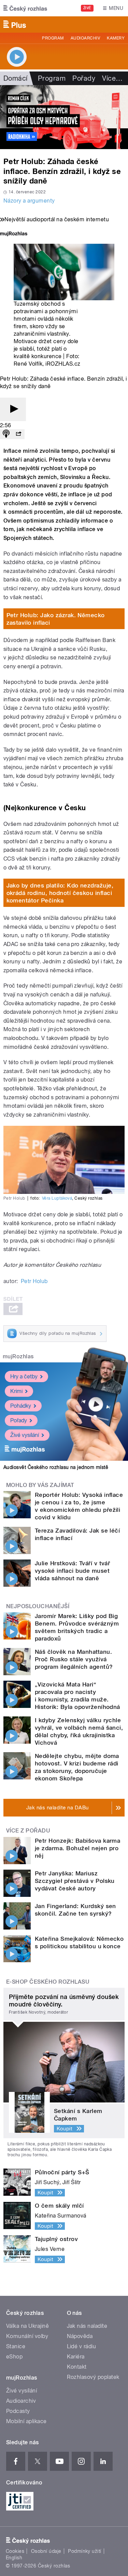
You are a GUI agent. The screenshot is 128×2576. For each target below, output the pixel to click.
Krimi (16, 1391)
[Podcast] (6, 434)
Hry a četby (24, 1377)
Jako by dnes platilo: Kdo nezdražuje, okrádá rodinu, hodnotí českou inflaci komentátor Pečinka (60, 893)
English (14, 2558)
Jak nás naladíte (87, 2326)
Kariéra (76, 2357)
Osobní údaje (46, 2551)
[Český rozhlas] (25, 8)
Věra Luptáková (57, 1198)
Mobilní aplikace (26, 2421)
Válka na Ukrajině (27, 2326)
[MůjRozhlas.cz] (14, 234)
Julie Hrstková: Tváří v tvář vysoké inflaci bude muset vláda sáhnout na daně (72, 1571)
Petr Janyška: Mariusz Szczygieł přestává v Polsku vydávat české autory (75, 1881)
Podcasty (18, 2411)
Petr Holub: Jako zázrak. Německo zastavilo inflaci (56, 619)
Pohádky (21, 1406)
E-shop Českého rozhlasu (48, 1982)
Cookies (15, 2551)
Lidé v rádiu (82, 2346)
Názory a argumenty (29, 201)
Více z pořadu (28, 1831)
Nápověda (80, 2336)
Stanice (16, 2346)
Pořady (84, 78)
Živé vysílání (25, 1435)
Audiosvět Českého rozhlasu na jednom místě (56, 1467)
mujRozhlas (18, 1356)
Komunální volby (27, 2336)
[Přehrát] (13, 409)
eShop (14, 2357)
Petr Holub (34, 1281)
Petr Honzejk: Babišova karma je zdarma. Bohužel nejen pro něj (77, 1848)
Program (53, 38)
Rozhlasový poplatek (93, 2377)
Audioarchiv (85, 38)
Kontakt (77, 2367)
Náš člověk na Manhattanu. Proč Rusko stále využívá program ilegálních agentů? (74, 1659)
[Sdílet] (18, 434)
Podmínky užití (85, 2551)
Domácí (16, 78)
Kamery (116, 38)
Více (112, 78)
